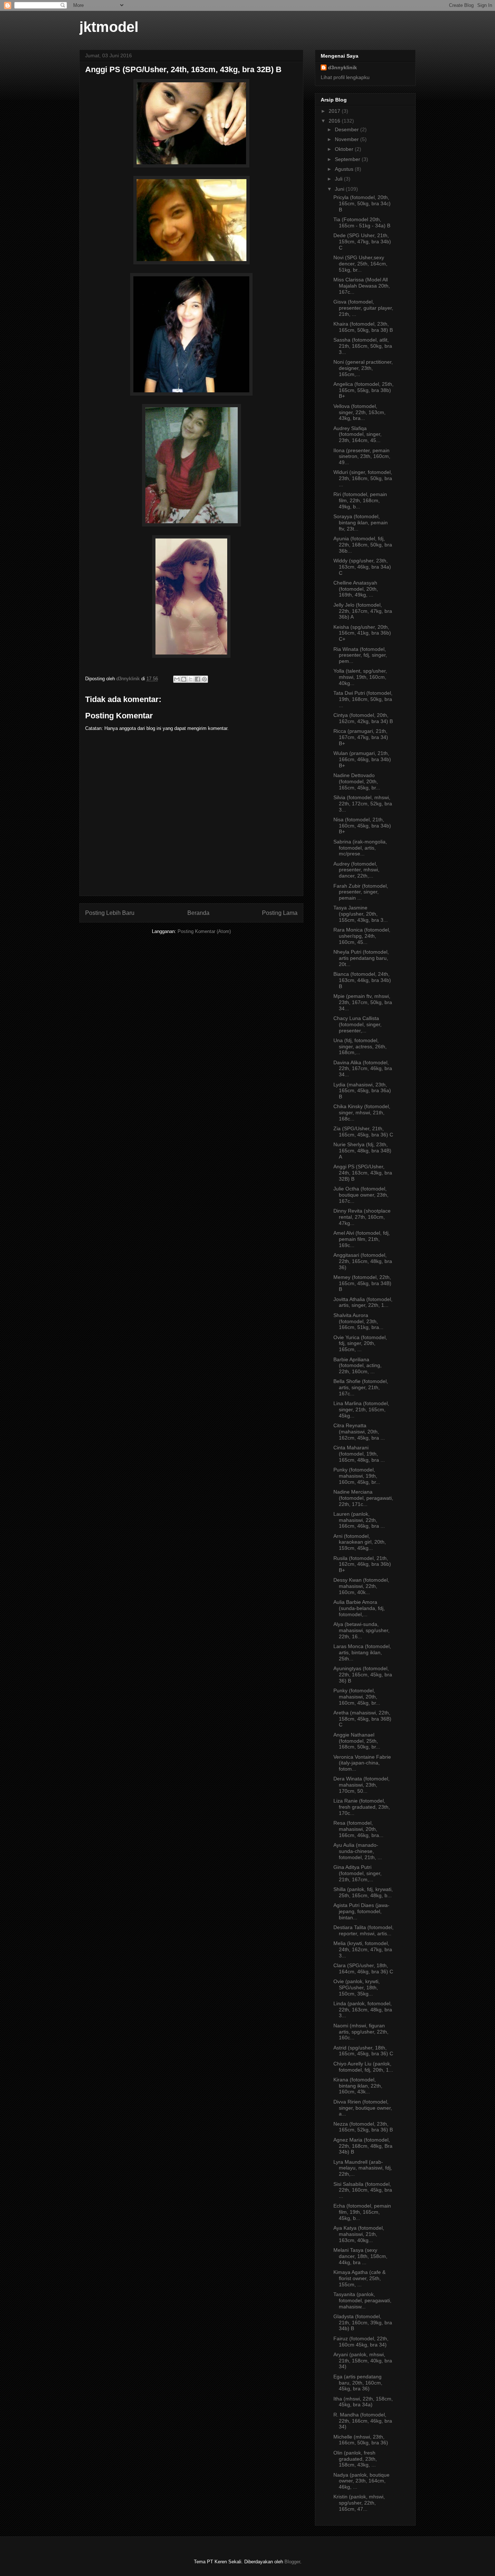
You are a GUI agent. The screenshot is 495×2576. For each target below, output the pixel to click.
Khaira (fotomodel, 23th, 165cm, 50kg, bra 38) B (363, 327)
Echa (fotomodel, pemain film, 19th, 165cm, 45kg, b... (362, 2212)
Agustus (345, 169)
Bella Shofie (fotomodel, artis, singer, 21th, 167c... (361, 1387)
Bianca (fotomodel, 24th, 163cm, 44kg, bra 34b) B (362, 980)
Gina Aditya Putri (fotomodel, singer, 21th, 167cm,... (357, 1873)
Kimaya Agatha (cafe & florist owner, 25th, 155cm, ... (359, 2278)
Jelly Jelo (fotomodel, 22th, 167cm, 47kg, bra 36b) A (363, 611)
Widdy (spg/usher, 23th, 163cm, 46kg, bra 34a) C (362, 567)
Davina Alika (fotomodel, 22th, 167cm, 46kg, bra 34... (363, 1069)
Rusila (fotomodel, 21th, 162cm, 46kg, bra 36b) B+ (362, 1564)
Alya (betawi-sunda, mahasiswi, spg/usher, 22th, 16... (361, 1630)
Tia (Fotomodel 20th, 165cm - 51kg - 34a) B (362, 222)
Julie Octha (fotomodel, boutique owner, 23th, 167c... (361, 1195)
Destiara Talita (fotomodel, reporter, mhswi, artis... (363, 1930)
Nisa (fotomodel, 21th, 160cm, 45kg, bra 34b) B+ (362, 826)
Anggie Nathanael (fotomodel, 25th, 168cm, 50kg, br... (357, 1741)
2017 (335, 111)
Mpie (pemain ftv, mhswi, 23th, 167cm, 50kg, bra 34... (363, 1002)
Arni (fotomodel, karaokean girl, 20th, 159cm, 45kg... (360, 1542)
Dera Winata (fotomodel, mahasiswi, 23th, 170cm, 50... (361, 1785)
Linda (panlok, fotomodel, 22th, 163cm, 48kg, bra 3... (363, 2010)
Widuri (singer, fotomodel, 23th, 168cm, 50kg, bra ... (363, 478)
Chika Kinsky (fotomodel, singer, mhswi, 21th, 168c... (362, 1112)
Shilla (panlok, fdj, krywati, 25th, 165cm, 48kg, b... (363, 1892)
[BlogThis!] (184, 679)
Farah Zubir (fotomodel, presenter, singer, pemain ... (361, 892)
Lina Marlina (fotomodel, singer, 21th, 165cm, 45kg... (361, 1409)
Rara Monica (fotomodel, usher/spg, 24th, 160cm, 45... (362, 936)
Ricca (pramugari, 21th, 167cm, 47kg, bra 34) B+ (361, 737)
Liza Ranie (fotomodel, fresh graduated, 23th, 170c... (362, 1807)
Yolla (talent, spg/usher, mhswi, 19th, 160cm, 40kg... (360, 677)
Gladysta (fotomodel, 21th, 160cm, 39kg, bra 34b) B (363, 2323)
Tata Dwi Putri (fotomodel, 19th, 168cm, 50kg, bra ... (363, 699)
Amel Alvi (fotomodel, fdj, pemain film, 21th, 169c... (362, 1239)
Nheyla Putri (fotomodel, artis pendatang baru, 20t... (361, 958)
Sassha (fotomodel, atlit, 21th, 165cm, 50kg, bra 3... (363, 346)
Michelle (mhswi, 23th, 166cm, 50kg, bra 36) (361, 2440)
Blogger (292, 2562)
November (348, 139)
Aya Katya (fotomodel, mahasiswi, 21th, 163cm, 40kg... (359, 2234)
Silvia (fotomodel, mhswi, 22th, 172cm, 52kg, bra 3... (363, 804)
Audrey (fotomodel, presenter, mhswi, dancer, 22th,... (356, 870)
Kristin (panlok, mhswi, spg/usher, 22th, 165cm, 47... (359, 2503)
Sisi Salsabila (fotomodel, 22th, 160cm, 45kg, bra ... (363, 2190)
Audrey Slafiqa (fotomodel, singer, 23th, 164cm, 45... (357, 434)
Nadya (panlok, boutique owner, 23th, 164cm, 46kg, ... (361, 2481)
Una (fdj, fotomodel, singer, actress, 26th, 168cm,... (360, 1046)
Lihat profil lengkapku (345, 77)
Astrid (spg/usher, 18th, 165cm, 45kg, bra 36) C (363, 2051)
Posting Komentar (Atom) (204, 931)
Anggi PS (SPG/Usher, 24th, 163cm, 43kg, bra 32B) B (363, 1173)
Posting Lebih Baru (110, 913)
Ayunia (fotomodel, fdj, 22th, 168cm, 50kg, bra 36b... (363, 545)
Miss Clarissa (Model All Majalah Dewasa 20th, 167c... (362, 286)
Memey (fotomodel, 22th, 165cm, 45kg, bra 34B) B (362, 1283)
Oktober (345, 149)
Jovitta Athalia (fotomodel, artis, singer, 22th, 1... (363, 1302)
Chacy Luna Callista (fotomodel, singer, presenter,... (357, 1024)
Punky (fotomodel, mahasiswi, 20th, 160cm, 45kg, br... (357, 1697)
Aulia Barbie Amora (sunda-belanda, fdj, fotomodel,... (359, 1608)
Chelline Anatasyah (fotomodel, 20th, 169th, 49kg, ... (356, 589)
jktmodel (109, 27)
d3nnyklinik (342, 67)
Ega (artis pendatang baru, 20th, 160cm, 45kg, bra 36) (358, 2383)
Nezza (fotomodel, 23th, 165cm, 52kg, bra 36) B (363, 2127)
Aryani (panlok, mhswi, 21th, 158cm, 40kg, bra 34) (363, 2361)
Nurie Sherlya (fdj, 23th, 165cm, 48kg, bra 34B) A (362, 1151)
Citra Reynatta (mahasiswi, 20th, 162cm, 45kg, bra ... (359, 1432)
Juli (339, 179)
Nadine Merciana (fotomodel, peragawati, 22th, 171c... (363, 1498)
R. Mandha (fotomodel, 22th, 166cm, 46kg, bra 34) (363, 2421)
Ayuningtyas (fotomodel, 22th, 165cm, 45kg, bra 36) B (363, 1675)
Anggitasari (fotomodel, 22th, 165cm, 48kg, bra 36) (363, 1261)
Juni (340, 189)
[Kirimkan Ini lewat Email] (177, 679)
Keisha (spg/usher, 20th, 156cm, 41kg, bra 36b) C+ (362, 633)
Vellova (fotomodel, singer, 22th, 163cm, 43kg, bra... (359, 412)
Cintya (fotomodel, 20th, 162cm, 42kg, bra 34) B (363, 718)
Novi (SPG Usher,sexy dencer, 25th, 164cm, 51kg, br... (360, 264)
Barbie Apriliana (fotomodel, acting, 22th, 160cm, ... (357, 1366)
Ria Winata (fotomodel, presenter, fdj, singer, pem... (360, 655)
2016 (335, 121)
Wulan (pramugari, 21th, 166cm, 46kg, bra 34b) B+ (362, 759)
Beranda (198, 913)
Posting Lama (280, 913)
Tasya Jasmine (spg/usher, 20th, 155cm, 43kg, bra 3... (361, 914)
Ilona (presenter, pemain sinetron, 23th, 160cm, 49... (362, 457)
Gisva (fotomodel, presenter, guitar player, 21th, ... (363, 308)
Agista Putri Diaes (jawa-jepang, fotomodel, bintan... (361, 1911)
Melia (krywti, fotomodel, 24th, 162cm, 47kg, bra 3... (363, 1949)
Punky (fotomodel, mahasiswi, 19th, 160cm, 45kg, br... (357, 1476)
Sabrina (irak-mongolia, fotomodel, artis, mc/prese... (360, 848)
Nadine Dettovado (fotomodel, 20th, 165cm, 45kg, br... (357, 781)
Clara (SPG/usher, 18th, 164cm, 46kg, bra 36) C (363, 1968)
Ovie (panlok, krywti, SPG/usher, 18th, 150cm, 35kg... (357, 1987)
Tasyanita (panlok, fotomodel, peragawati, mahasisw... (362, 2300)
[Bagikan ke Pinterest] (204, 679)
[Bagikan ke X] (191, 679)
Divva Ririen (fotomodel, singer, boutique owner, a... (363, 2108)
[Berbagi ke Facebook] (197, 679)
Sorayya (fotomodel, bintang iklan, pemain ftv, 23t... (361, 523)
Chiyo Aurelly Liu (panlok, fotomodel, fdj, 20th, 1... (363, 2067)
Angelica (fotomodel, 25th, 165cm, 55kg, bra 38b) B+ (363, 390)
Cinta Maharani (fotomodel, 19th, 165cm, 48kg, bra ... (359, 1454)
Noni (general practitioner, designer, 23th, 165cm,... (363, 368)
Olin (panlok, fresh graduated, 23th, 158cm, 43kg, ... (355, 2459)
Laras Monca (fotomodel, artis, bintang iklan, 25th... (362, 1652)
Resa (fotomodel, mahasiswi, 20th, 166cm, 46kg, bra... (358, 1829)
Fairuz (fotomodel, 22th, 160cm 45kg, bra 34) (361, 2342)
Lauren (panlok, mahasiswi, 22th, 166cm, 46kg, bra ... (359, 1520)
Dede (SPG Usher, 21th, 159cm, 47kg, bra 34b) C (362, 241)
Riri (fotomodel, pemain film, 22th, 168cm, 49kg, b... (360, 500)
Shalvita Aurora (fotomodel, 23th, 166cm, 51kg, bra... (358, 1321)
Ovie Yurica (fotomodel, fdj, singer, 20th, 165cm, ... (360, 1343)
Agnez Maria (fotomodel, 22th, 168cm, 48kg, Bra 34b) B (363, 2146)
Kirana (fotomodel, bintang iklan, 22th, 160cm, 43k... (358, 2086)
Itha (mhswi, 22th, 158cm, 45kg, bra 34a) (363, 2402)
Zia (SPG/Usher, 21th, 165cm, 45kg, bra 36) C (363, 1132)
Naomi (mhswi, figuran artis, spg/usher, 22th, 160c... (361, 2032)
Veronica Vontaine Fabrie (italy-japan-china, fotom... (362, 1763)
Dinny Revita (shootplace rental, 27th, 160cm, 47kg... (362, 1217)
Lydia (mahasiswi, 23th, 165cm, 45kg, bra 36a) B (362, 1091)
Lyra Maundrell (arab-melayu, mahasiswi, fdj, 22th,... (363, 2168)
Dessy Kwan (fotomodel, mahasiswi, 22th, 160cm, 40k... (361, 1586)
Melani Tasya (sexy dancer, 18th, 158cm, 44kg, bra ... (360, 2256)
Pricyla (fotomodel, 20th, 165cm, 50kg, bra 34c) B (362, 203)
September (348, 159)
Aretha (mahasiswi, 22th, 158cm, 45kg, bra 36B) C (362, 1719)
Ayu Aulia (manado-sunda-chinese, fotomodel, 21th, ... (358, 1851)
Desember (348, 129)
